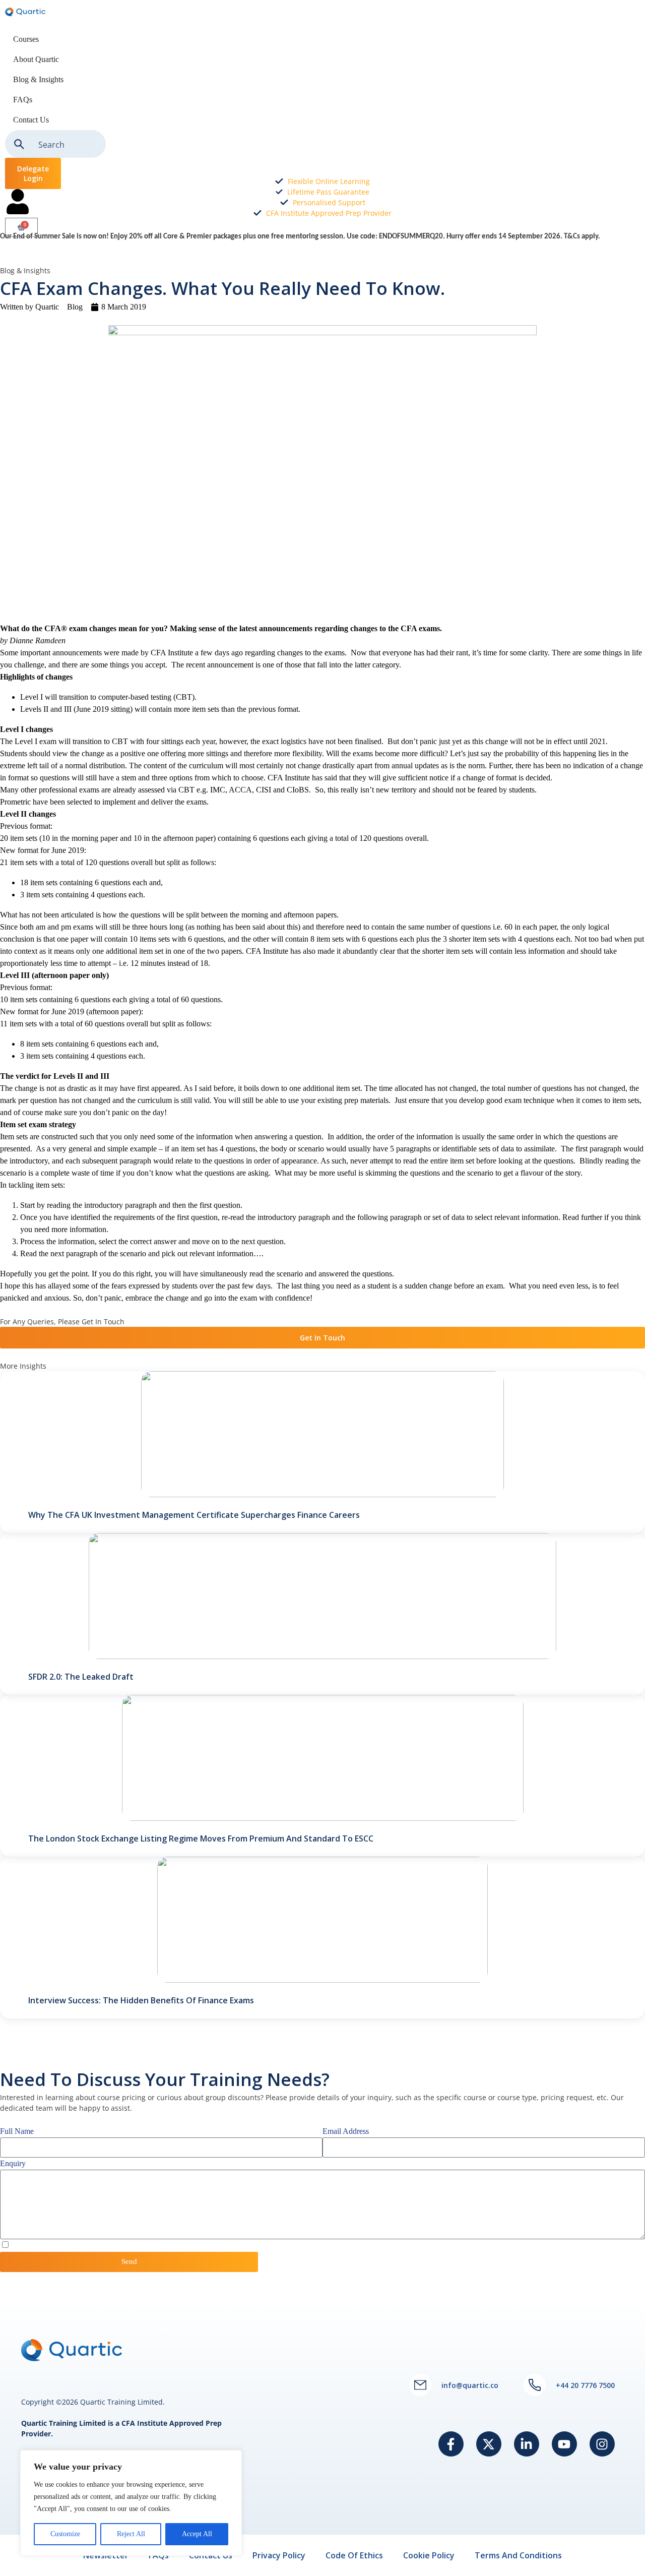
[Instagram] (602, 2444)
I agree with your (63, 2245)
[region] (131, 2503)
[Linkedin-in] (527, 2444)
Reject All (131, 2534)
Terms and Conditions (518, 2555)
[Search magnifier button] (19, 144)
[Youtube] (564, 2444)
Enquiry (13, 2163)
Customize (65, 2534)
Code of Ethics (354, 2555)
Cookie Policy (429, 2555)
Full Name (17, 2131)
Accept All (197, 2534)
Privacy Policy (92, 2245)
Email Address (346, 2131)
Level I (31, 697)
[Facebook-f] (451, 2444)
